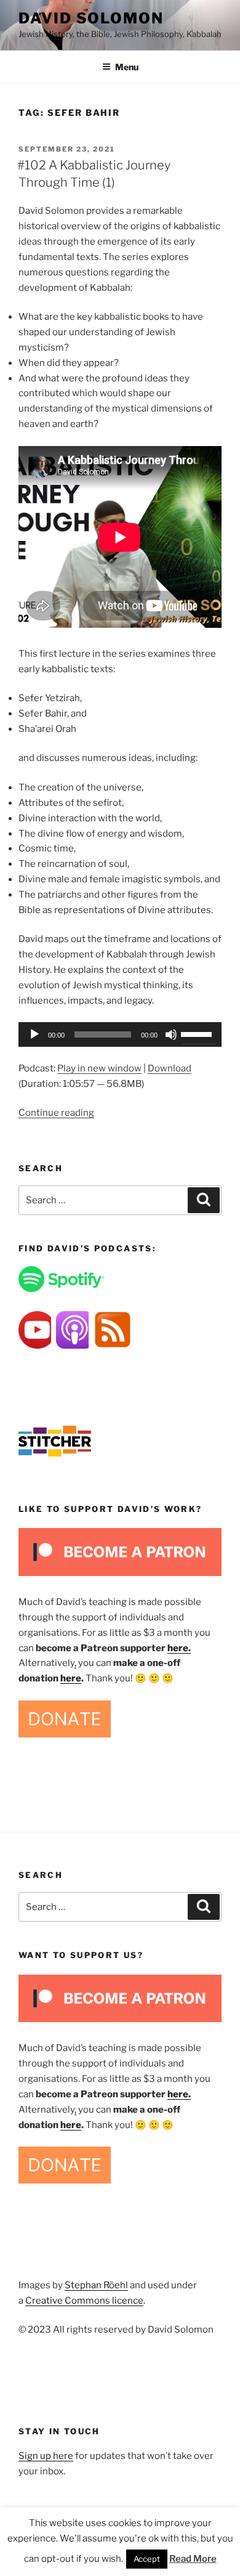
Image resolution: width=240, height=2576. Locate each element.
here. (179, 1648)
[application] (120, 1034)
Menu (127, 67)
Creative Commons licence (84, 2301)
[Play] (34, 1034)
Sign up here (46, 2456)
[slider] (198, 1033)
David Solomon (91, 18)
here (71, 1678)
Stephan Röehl (96, 2285)
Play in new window (99, 1068)
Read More (193, 2559)
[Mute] (171, 1034)
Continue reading (56, 1113)
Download (170, 1068)
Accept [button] (147, 2559)
